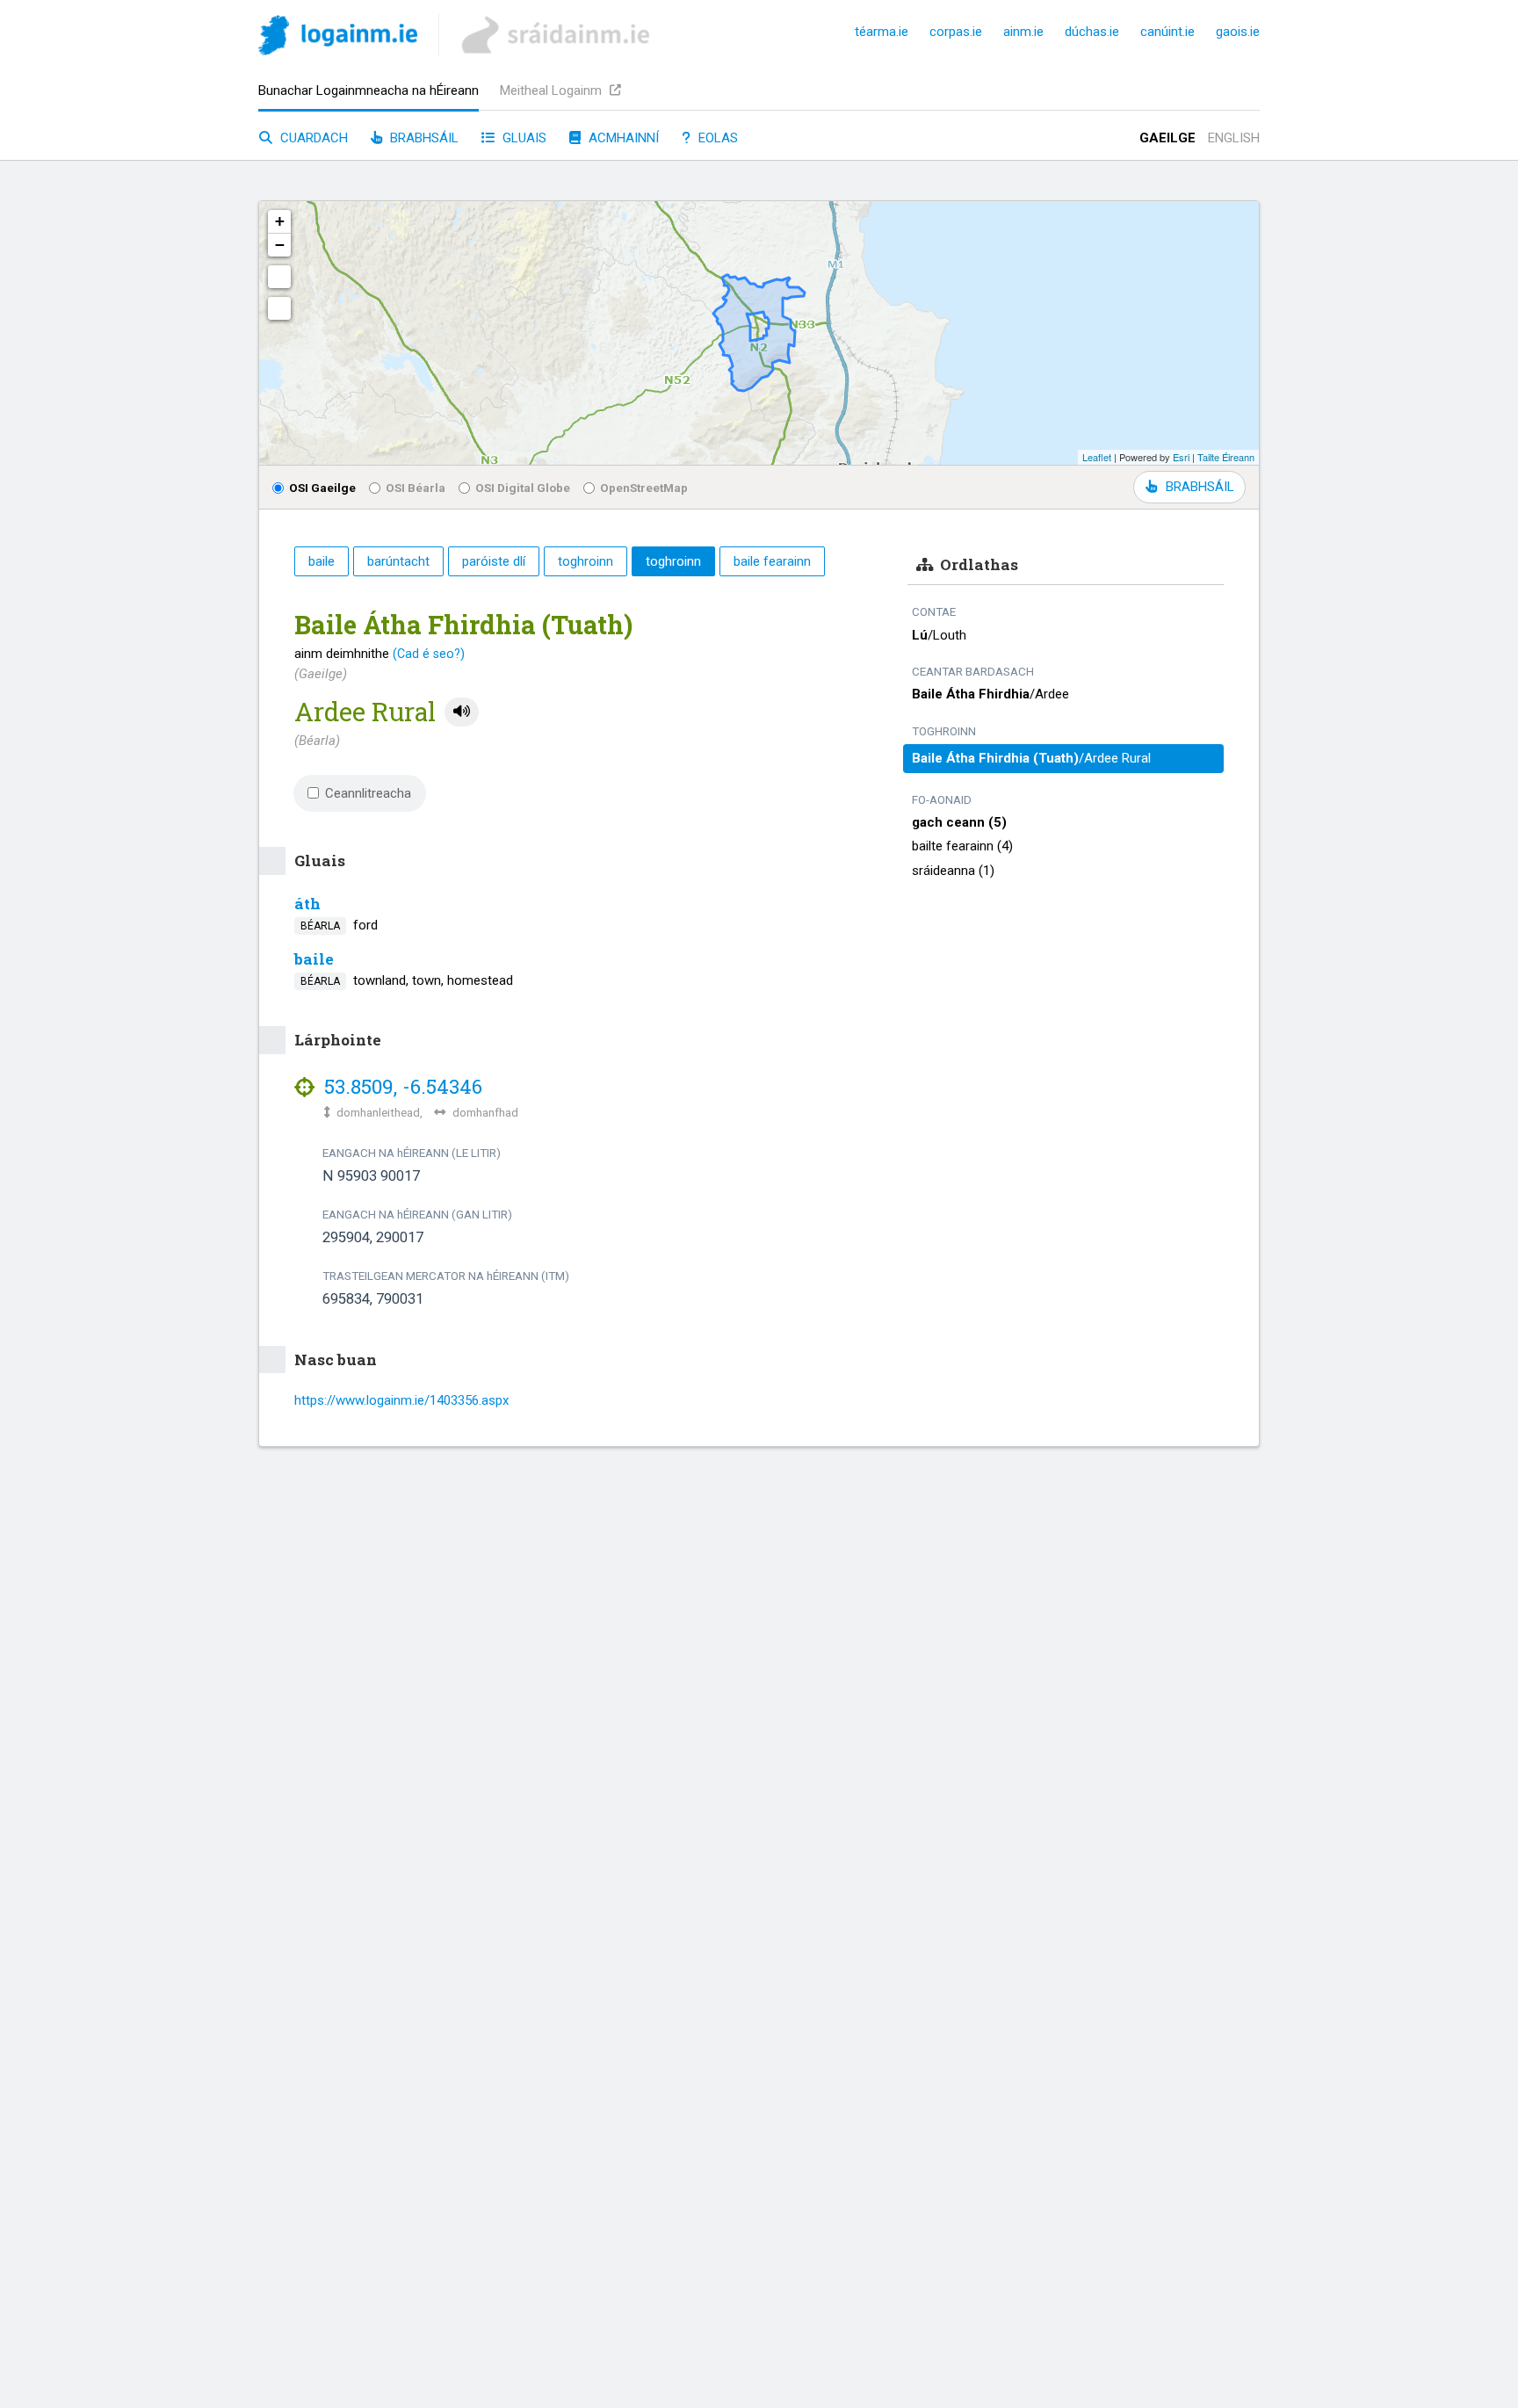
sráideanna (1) (953, 871)
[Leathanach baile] (338, 38)
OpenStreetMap (644, 488)
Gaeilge (1167, 138)
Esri (1181, 457)
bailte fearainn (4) (962, 846)
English (1234, 138)
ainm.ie (1023, 32)
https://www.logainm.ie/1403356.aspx (401, 1400)
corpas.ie (956, 32)
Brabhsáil (423, 138)
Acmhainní (622, 138)
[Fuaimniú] (462, 712)
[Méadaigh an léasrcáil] (279, 277)
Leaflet (1097, 457)
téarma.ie (882, 32)
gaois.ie (1238, 32)
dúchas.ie (1092, 32)
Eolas (716, 138)
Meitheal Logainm (553, 90)
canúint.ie (1167, 32)
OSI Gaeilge (322, 488)
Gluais (523, 138)
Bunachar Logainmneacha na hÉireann (369, 90)
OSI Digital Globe (523, 488)
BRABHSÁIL (1200, 487)
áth (307, 904)
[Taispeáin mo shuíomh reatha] (279, 308)
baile (314, 959)
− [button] (280, 245)
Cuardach (312, 138)
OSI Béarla (416, 488)
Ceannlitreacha (368, 793)
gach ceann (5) (959, 822)
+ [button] (280, 221)
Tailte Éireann (1226, 457)
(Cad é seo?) (429, 654)
